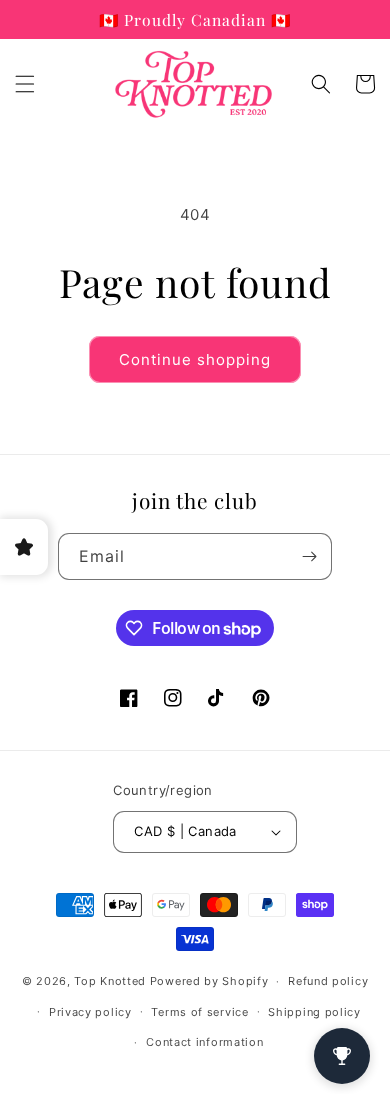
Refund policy (328, 981)
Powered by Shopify (209, 981)
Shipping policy (314, 1012)
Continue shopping (195, 359)
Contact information (204, 1042)
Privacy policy (90, 1012)
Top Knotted (110, 981)
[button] (25, 84)
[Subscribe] (309, 556)
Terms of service (199, 1012)
